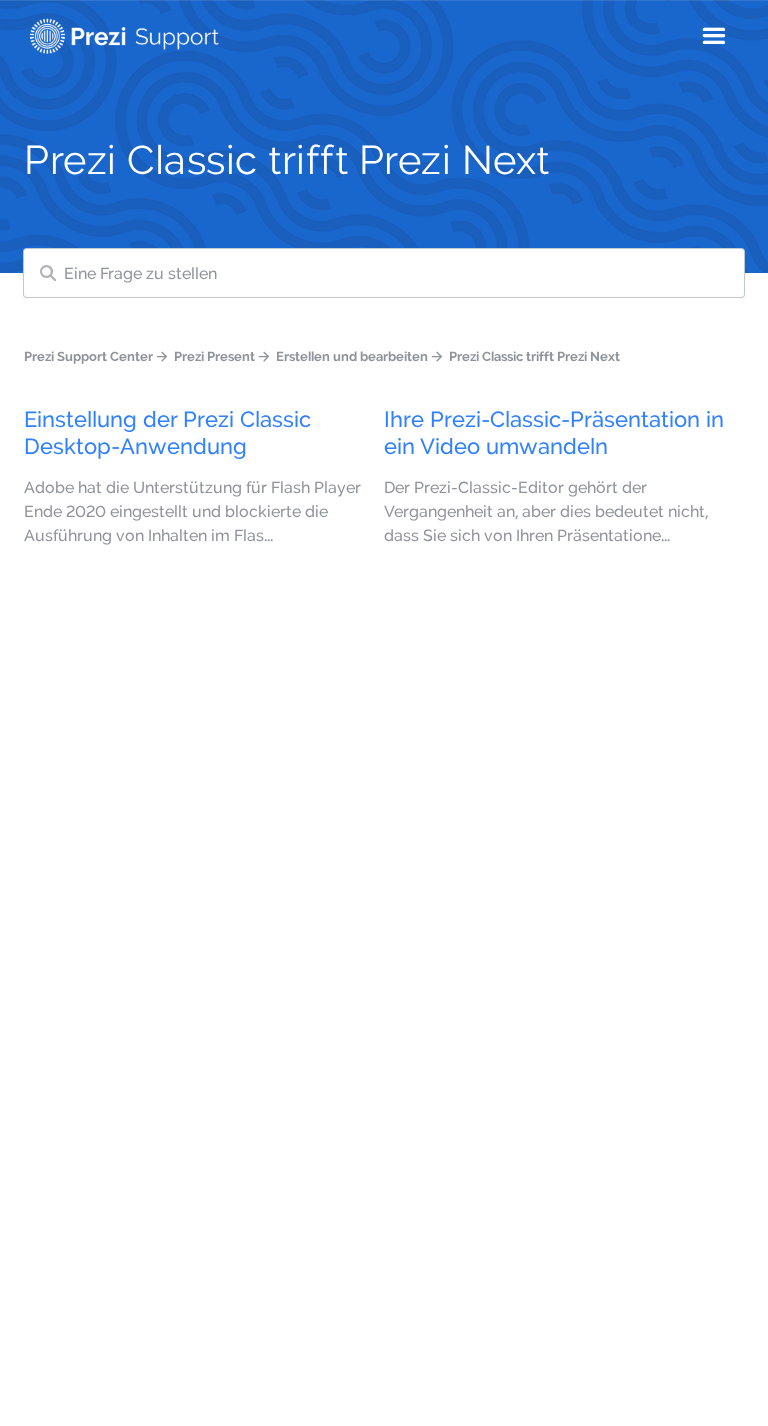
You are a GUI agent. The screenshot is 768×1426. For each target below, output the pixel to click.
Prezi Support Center (88, 356)
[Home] (124, 32)
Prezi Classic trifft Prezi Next (534, 356)
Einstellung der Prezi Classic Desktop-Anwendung (167, 432)
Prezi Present (214, 356)
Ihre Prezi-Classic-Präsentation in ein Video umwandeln (554, 432)
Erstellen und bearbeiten (352, 356)
